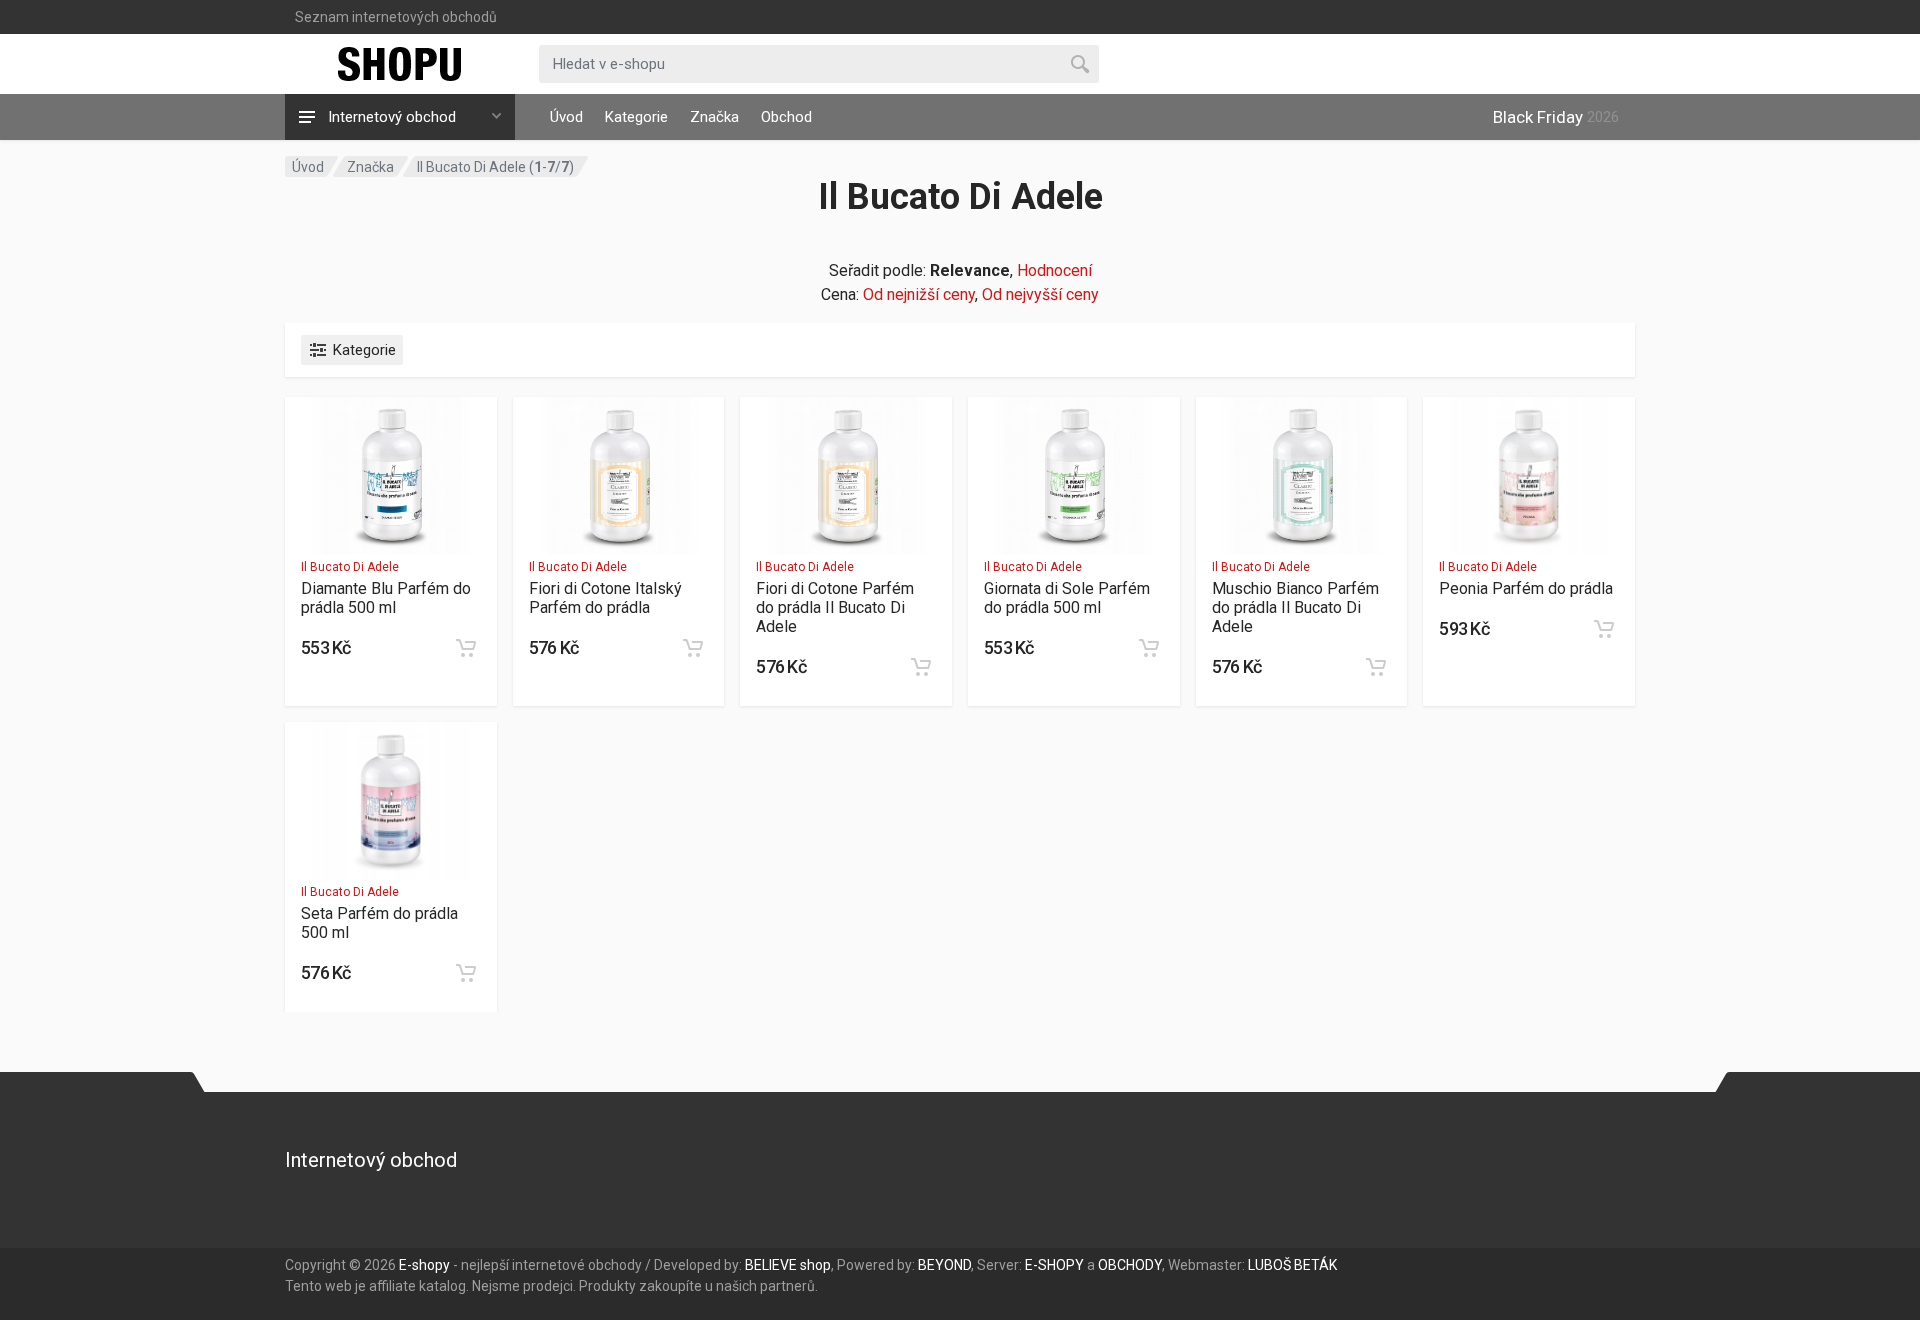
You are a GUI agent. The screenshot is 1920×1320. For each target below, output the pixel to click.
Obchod (786, 117)
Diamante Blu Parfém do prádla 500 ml (386, 598)
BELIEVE (771, 1265)
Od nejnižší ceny (919, 294)
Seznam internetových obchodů (396, 17)
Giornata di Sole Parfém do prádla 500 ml (1067, 598)
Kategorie (636, 117)
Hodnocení (1054, 270)
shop (815, 1265)
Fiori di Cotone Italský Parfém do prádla (605, 598)
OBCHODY (1130, 1265)
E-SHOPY (1054, 1265)
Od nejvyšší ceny (1040, 294)
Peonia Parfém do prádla (1526, 588)
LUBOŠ (1269, 1265)
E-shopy (424, 1265)
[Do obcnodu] (466, 648)
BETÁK (1315, 1265)
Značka (714, 117)
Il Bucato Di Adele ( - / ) (495, 167)
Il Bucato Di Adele (350, 567)
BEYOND (944, 1265)
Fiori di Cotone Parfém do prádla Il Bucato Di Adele (835, 607)
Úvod (566, 117)
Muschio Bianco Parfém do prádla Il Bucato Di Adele (1295, 607)
